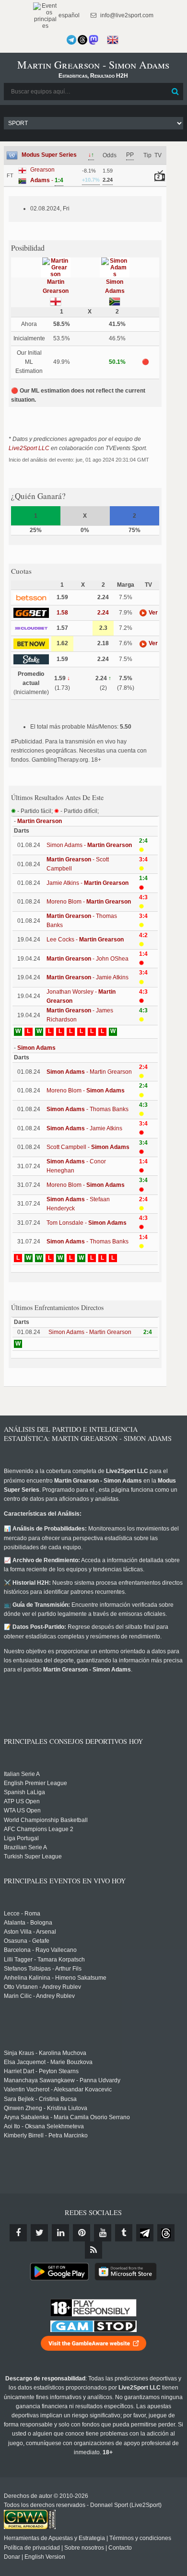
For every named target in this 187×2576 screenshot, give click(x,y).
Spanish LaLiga (24, 1792)
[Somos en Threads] (82, 40)
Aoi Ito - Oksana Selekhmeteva (44, 2126)
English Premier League (35, 1783)
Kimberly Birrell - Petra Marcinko (46, 2135)
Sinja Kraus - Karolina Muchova (45, 2053)
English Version (45, 2557)
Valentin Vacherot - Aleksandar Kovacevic (58, 2089)
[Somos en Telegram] (71, 40)
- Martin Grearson (89, 1072)
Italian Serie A (22, 1774)
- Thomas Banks (88, 1109)
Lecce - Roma (22, 1914)
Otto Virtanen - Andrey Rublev (42, 1987)
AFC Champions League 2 (39, 1829)
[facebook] (18, 2233)
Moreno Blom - (89, 902)
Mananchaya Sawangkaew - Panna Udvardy (62, 2080)
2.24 (103, 613)
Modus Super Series (49, 155)
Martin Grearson (40, 821)
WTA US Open (22, 1810)
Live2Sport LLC (29, 448)
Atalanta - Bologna (28, 1923)
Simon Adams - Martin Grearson (90, 1332)
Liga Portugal (21, 1838)
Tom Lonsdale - (87, 1223)
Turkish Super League (33, 1857)
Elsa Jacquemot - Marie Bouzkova (48, 2062)
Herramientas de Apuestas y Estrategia (54, 2538)
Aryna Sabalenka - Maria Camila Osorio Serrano (67, 2117)
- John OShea (88, 959)
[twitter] (39, 2233)
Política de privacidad (32, 2548)
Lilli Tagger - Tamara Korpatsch (44, 1960)
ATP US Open (22, 1801)
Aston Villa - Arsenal (30, 1932)
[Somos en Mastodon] (93, 40)
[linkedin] (60, 2233)
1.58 (62, 613)
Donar (12, 2557)
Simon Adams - (89, 845)
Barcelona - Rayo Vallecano (40, 1950)
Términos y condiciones (140, 2538)
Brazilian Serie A (25, 1847)
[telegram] (145, 2233)
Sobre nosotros (84, 2548)
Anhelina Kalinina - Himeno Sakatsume (55, 1978)
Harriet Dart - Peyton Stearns (41, 2071)
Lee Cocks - (85, 940)
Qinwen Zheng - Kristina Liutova (46, 2108)
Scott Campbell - (88, 1147)
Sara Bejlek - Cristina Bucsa (40, 2099)
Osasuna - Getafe (27, 1941)
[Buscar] (175, 92)
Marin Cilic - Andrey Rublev (39, 1996)
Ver (152, 613)
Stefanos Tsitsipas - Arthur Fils (43, 1969)
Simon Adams (36, 1048)
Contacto (120, 2548)
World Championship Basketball (46, 1820)
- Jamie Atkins (88, 977)
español (68, 15)
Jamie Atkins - (88, 883)
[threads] (166, 2233)
